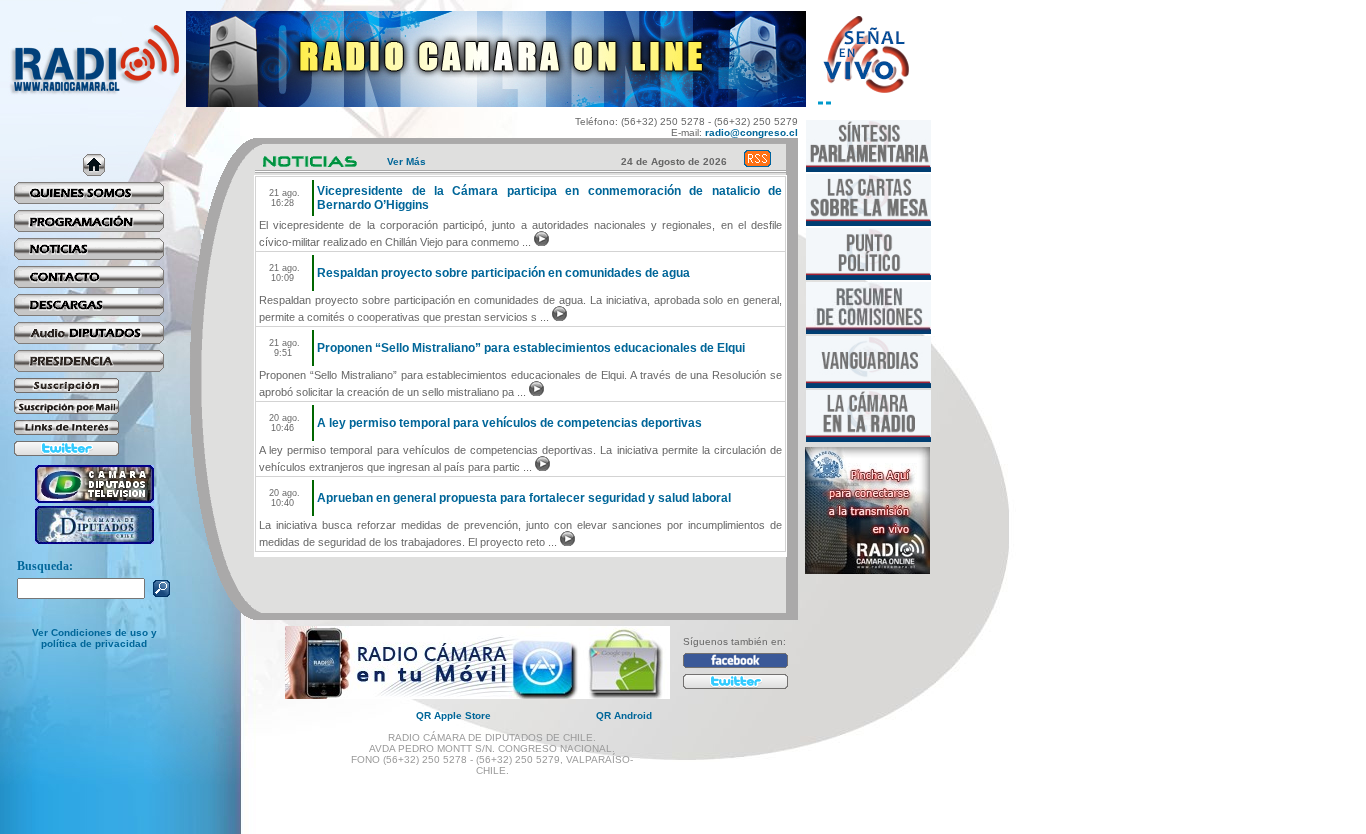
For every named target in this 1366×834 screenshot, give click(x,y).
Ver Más (406, 161)
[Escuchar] (541, 242)
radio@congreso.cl (751, 132)
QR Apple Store (453, 715)
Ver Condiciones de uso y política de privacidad (94, 638)
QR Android (624, 715)
